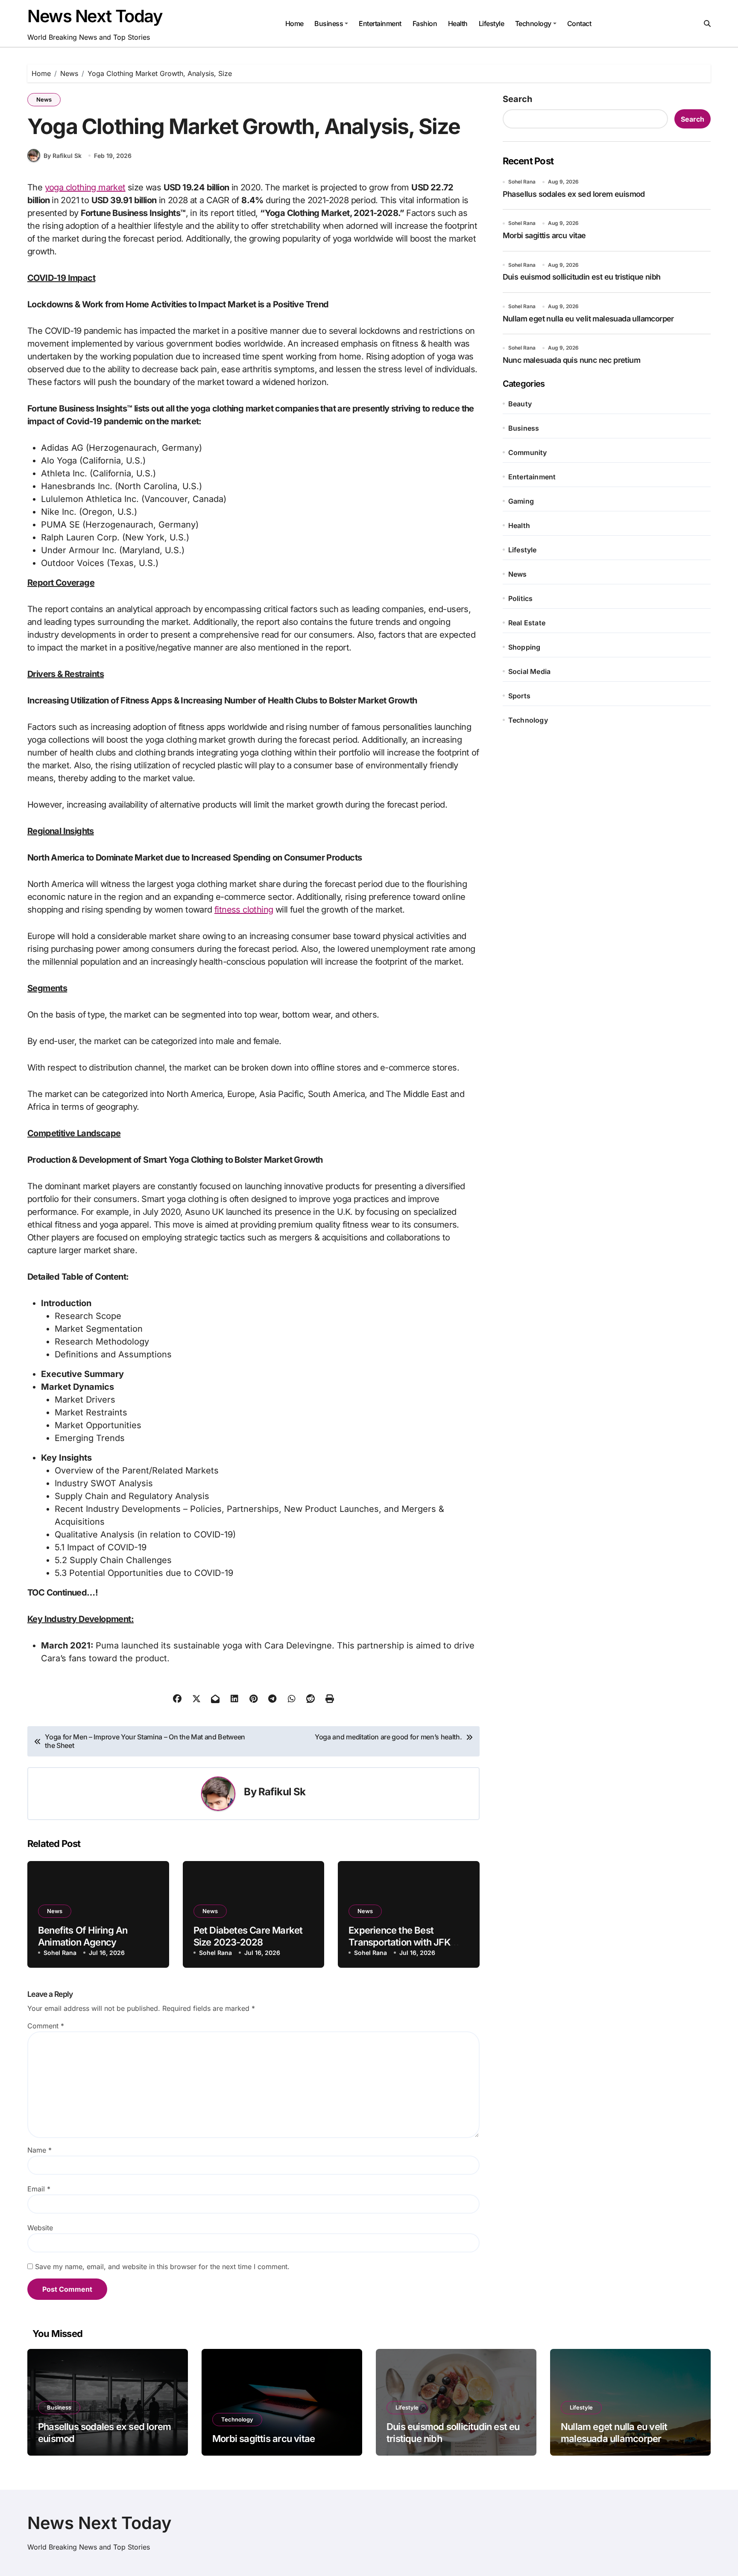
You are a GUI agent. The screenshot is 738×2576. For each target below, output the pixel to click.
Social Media (529, 671)
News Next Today (95, 16)
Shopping (524, 647)
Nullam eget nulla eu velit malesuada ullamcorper (588, 319)
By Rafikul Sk (63, 156)
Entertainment (380, 23)
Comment (46, 2026)
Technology (533, 23)
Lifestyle (492, 23)
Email (39, 2189)
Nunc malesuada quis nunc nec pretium (571, 360)
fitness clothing (244, 910)
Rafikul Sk (282, 1792)
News (44, 99)
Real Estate (527, 623)
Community (528, 452)
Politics (521, 598)
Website (40, 2228)
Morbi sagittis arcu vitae (544, 235)
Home (294, 23)
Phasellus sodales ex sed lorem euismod (574, 194)
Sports (519, 696)
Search (517, 99)
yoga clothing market (85, 187)
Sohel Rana (60, 1953)
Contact (579, 23)
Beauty (520, 404)
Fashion (425, 23)
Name (40, 2150)
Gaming (521, 501)
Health (458, 23)
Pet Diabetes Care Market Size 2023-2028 (248, 1936)
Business (329, 23)
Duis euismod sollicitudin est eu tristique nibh (582, 277)
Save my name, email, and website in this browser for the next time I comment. (162, 2267)
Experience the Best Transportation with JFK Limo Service (399, 1942)
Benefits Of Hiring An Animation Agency (83, 1936)
